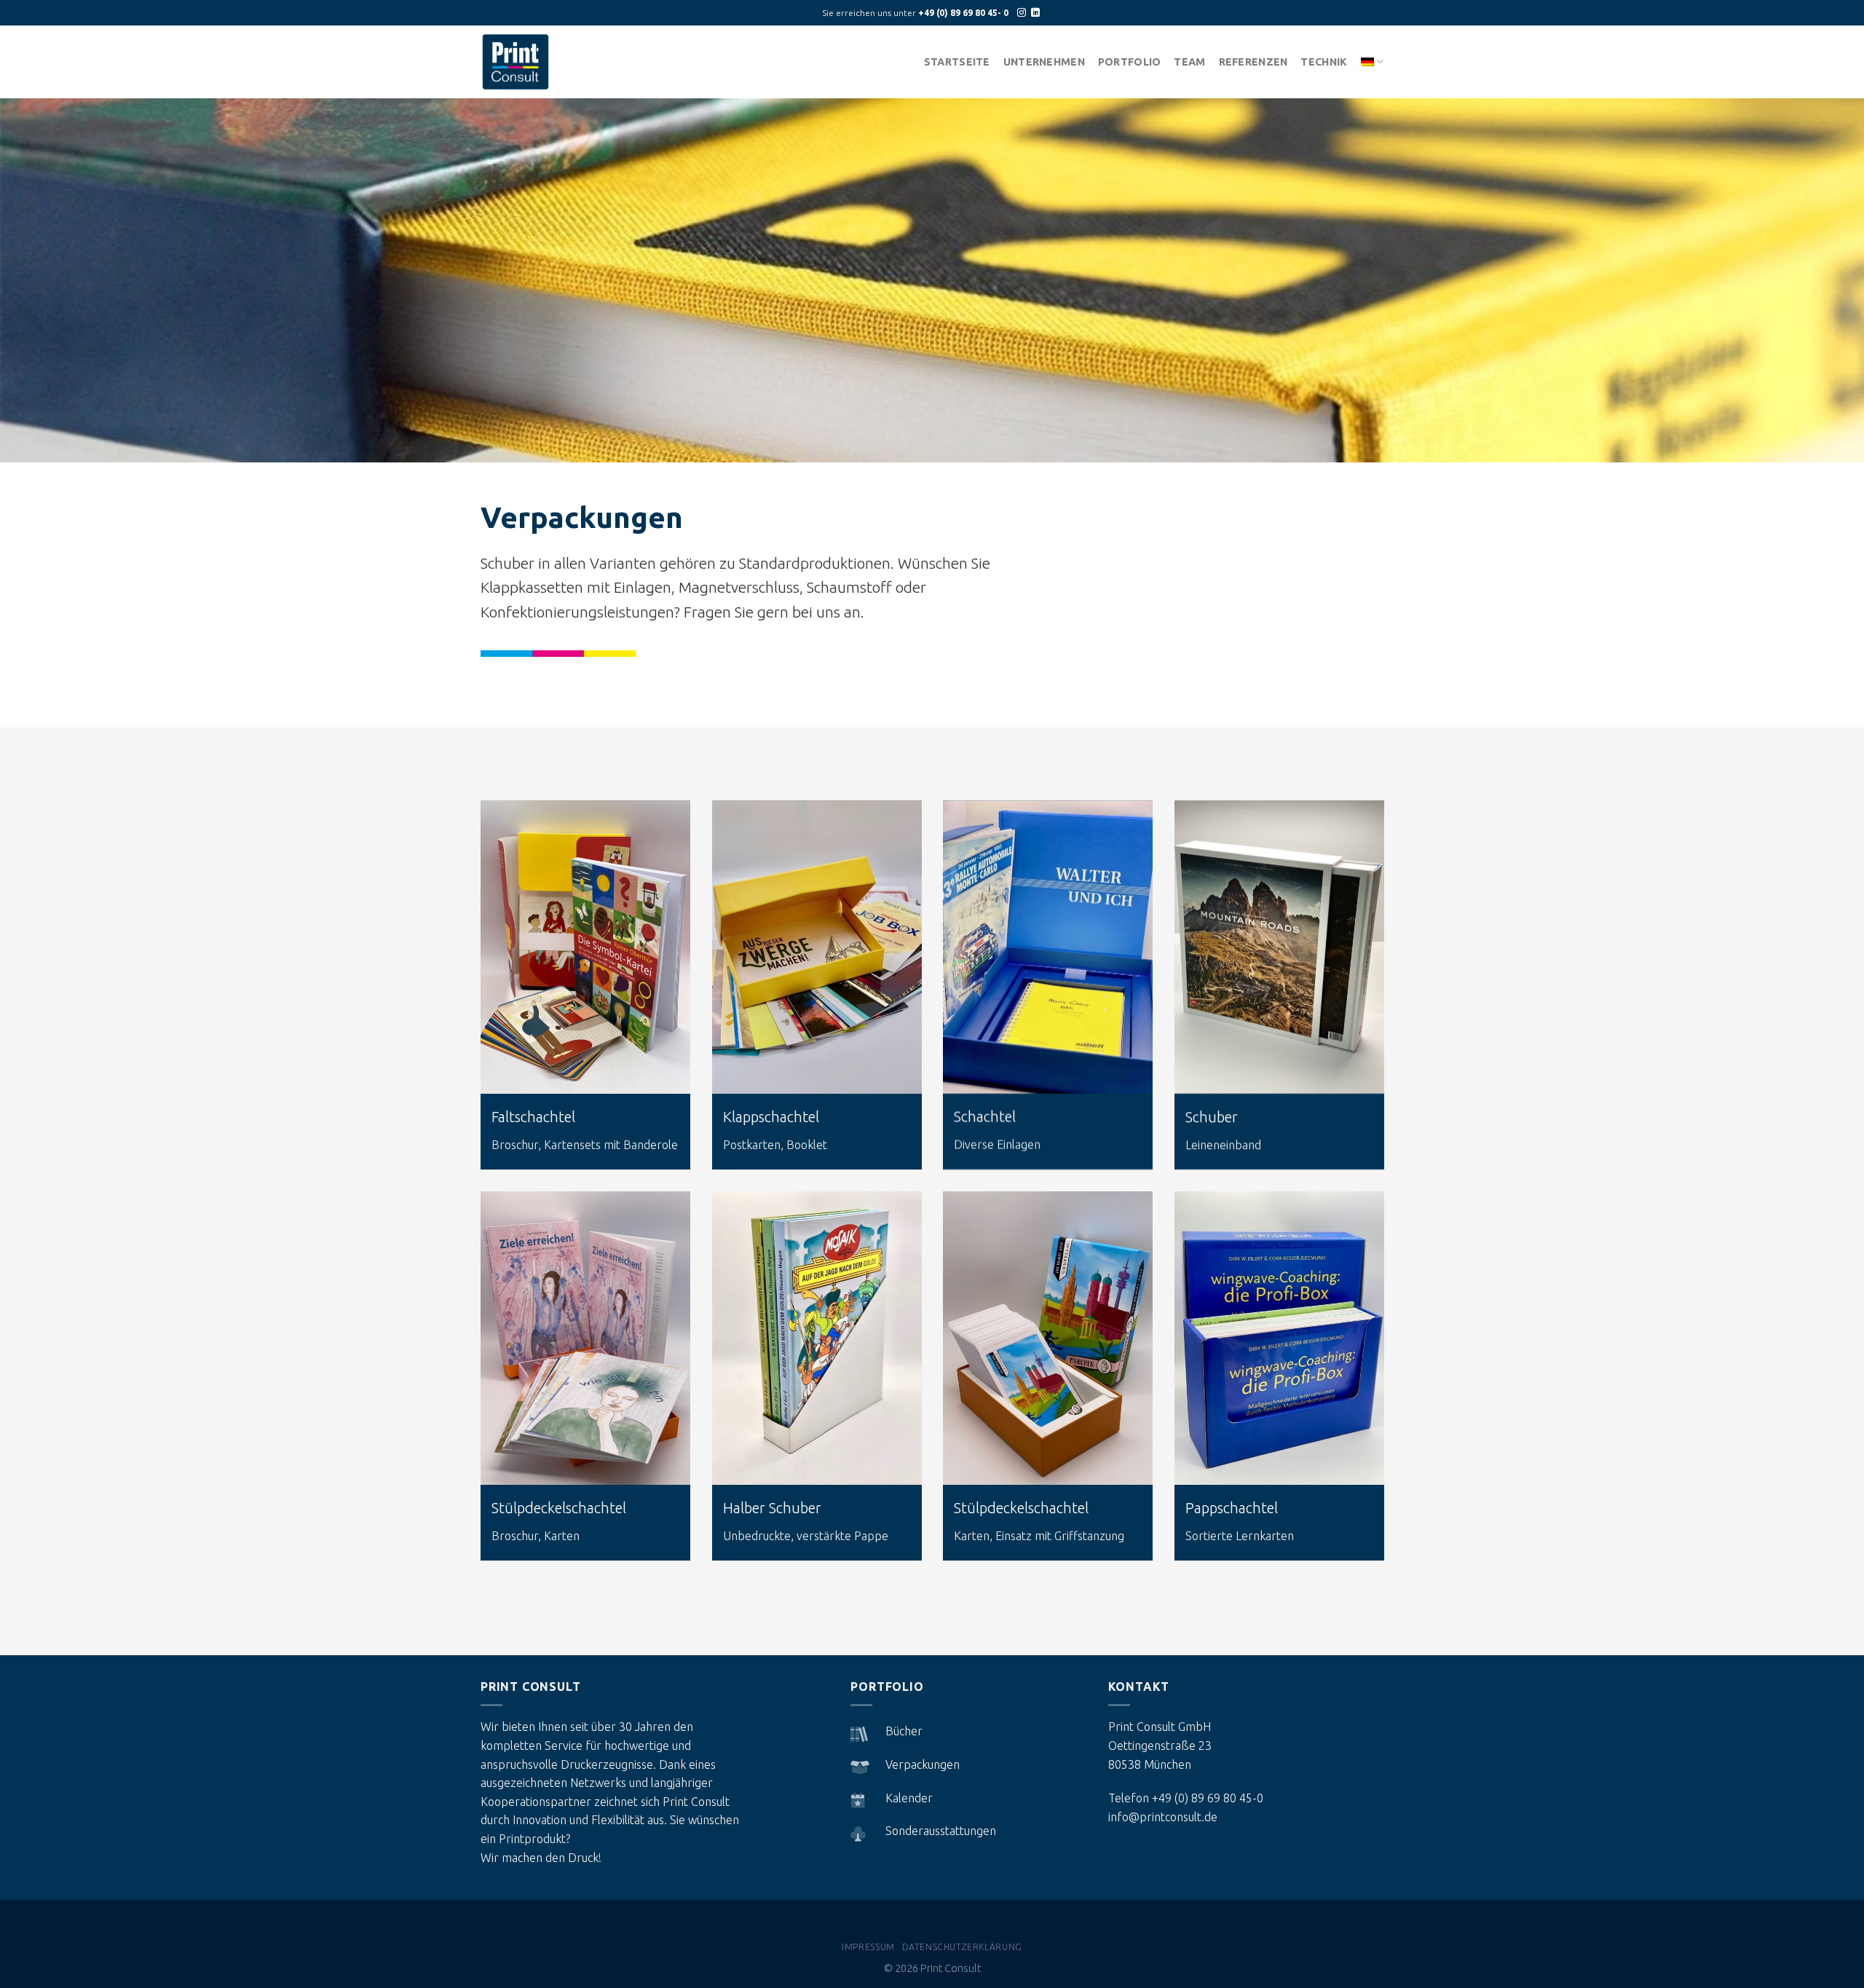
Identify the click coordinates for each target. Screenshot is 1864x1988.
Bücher (904, 1731)
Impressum (868, 1947)
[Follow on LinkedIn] (1035, 13)
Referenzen (1253, 62)
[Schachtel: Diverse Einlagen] (1048, 947)
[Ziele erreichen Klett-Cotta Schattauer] (585, 1338)
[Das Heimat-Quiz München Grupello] (1048, 1338)
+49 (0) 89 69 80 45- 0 (963, 13)
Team (1189, 62)
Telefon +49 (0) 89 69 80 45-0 (1186, 1798)
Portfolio (1130, 62)
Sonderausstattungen (941, 1831)
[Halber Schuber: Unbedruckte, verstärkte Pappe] (817, 1338)
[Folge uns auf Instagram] (1022, 13)
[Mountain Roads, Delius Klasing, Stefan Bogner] (1279, 947)
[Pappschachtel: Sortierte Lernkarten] (1279, 1338)
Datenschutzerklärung (962, 1947)
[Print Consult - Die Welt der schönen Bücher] (524, 62)
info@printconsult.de (1163, 1817)
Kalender (909, 1798)
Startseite (957, 62)
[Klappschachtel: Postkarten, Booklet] (817, 947)
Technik (1324, 62)
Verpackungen (923, 1764)
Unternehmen (1044, 62)
